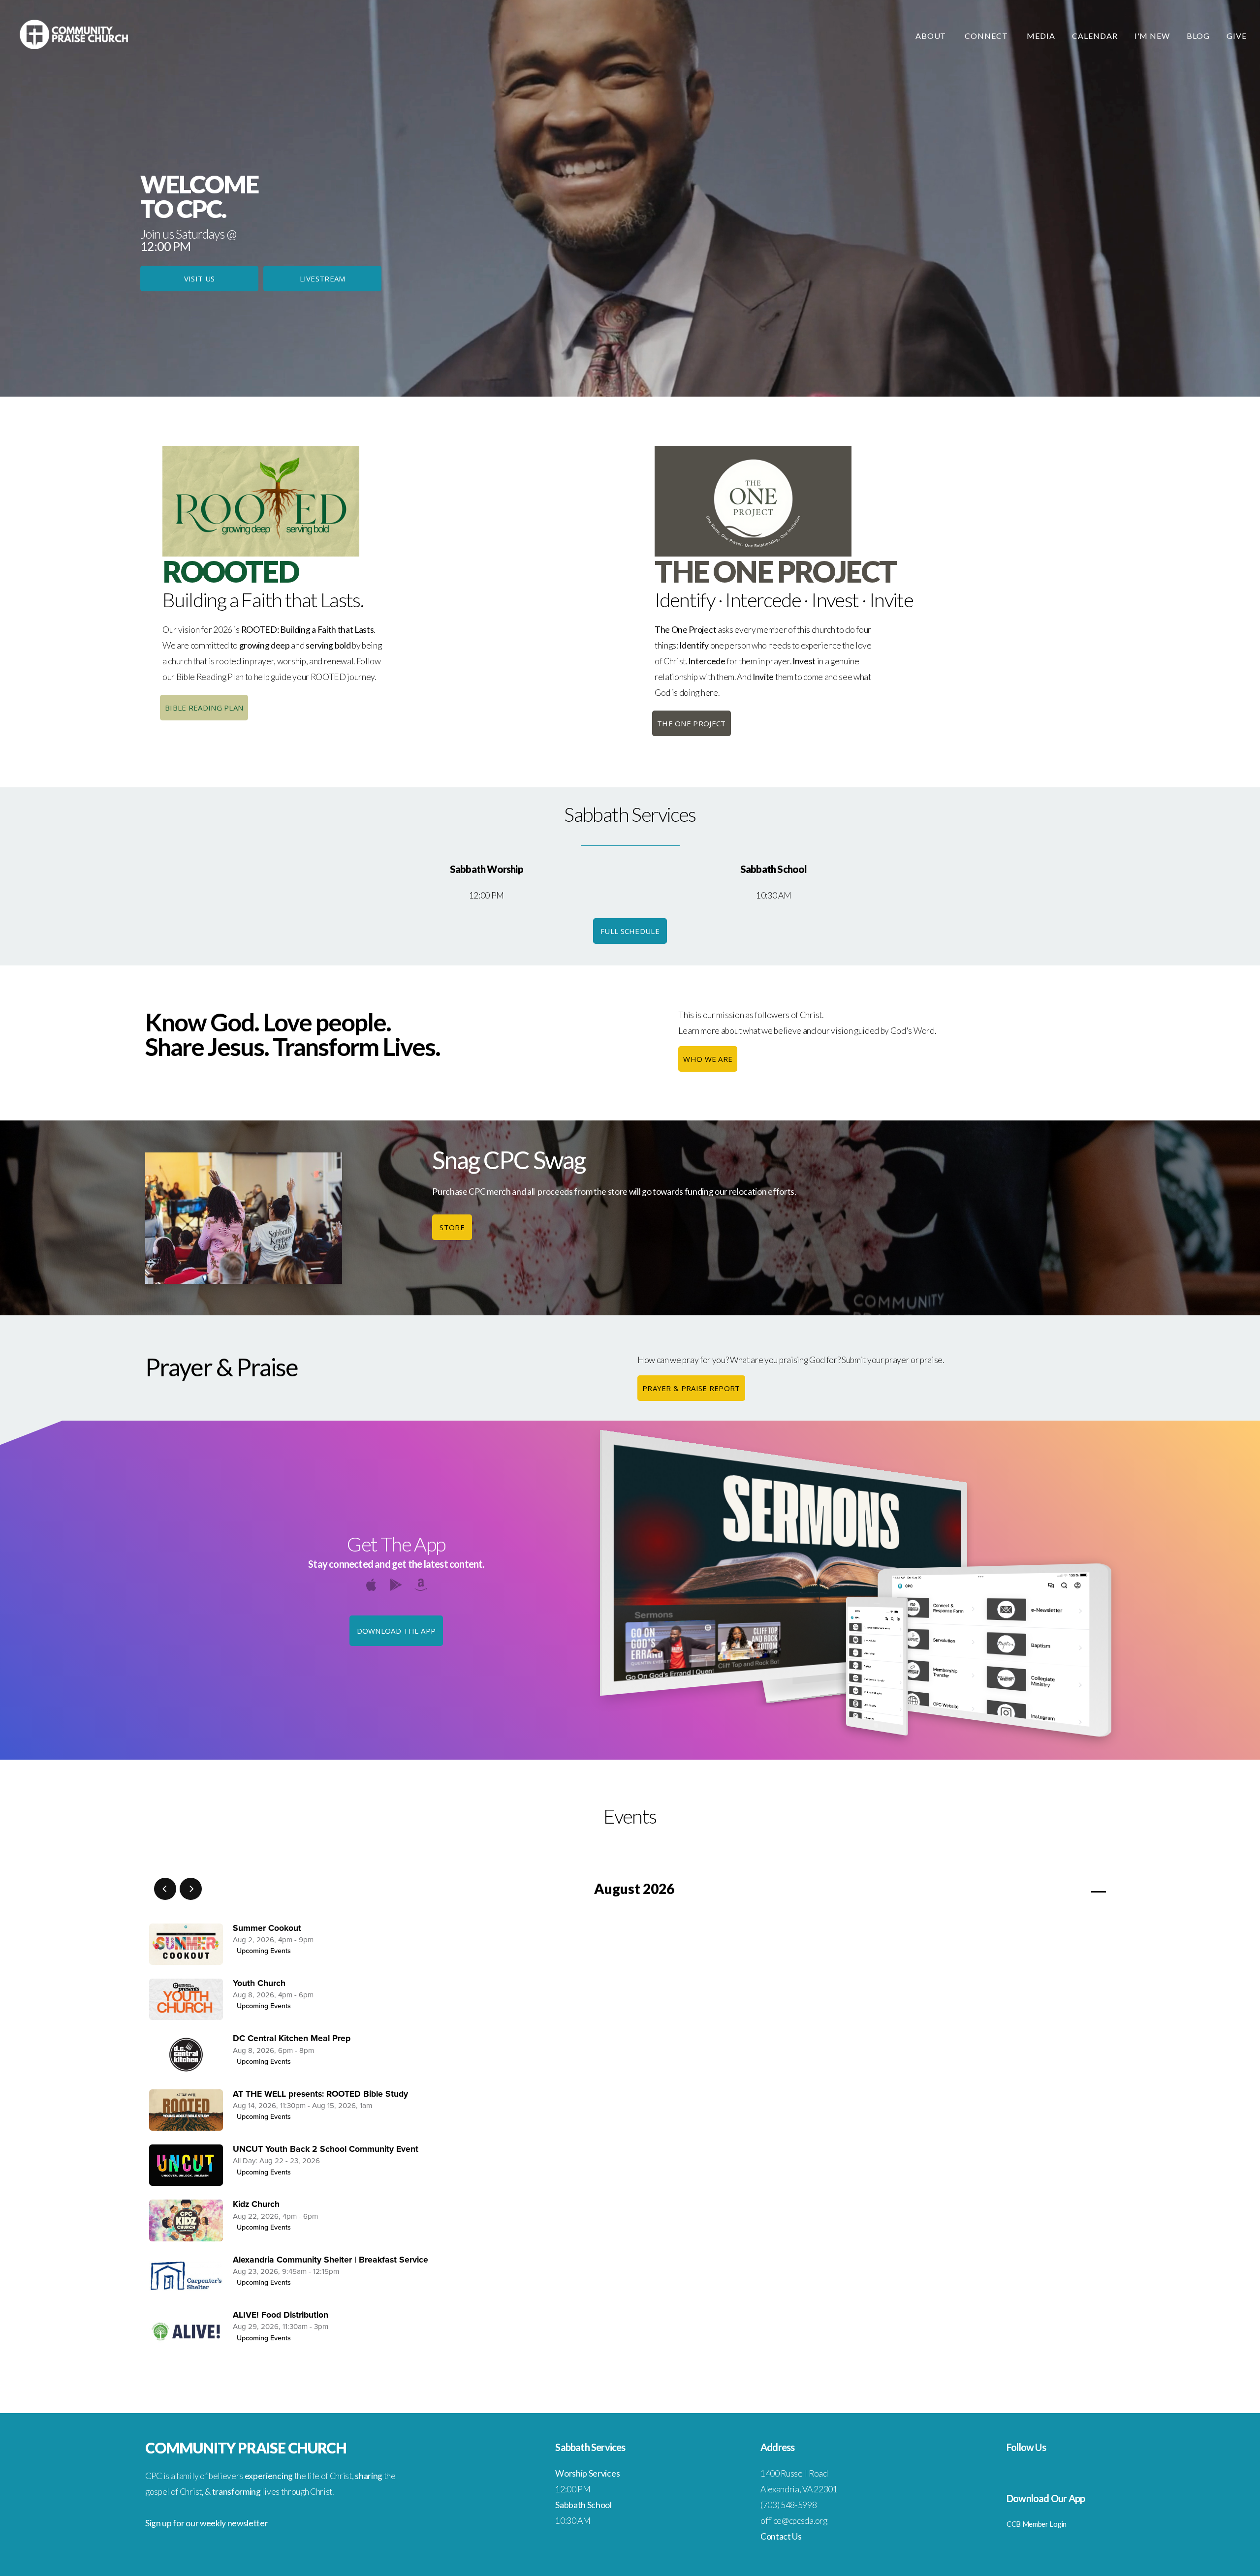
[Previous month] (165, 1889)
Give (1237, 36)
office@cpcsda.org (794, 2521)
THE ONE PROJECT (692, 723)
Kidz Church (256, 2204)
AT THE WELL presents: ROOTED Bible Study (320, 2094)
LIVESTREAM (323, 279)
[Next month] (191, 1889)
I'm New (1152, 36)
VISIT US (199, 279)
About (932, 36)
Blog (1198, 36)
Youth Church (259, 1983)
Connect (987, 36)
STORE (452, 1227)
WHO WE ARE (708, 1059)
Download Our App (1046, 2498)
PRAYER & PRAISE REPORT (691, 1388)
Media (1041, 36)
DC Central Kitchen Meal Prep (292, 2038)
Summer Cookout (267, 1928)
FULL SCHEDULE (630, 931)
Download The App (396, 1631)
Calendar (1095, 36)
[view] (1070, 1889)
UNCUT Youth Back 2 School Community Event (326, 2149)
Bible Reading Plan (204, 708)
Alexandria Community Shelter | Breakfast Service (331, 2260)
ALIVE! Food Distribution (281, 2315)
